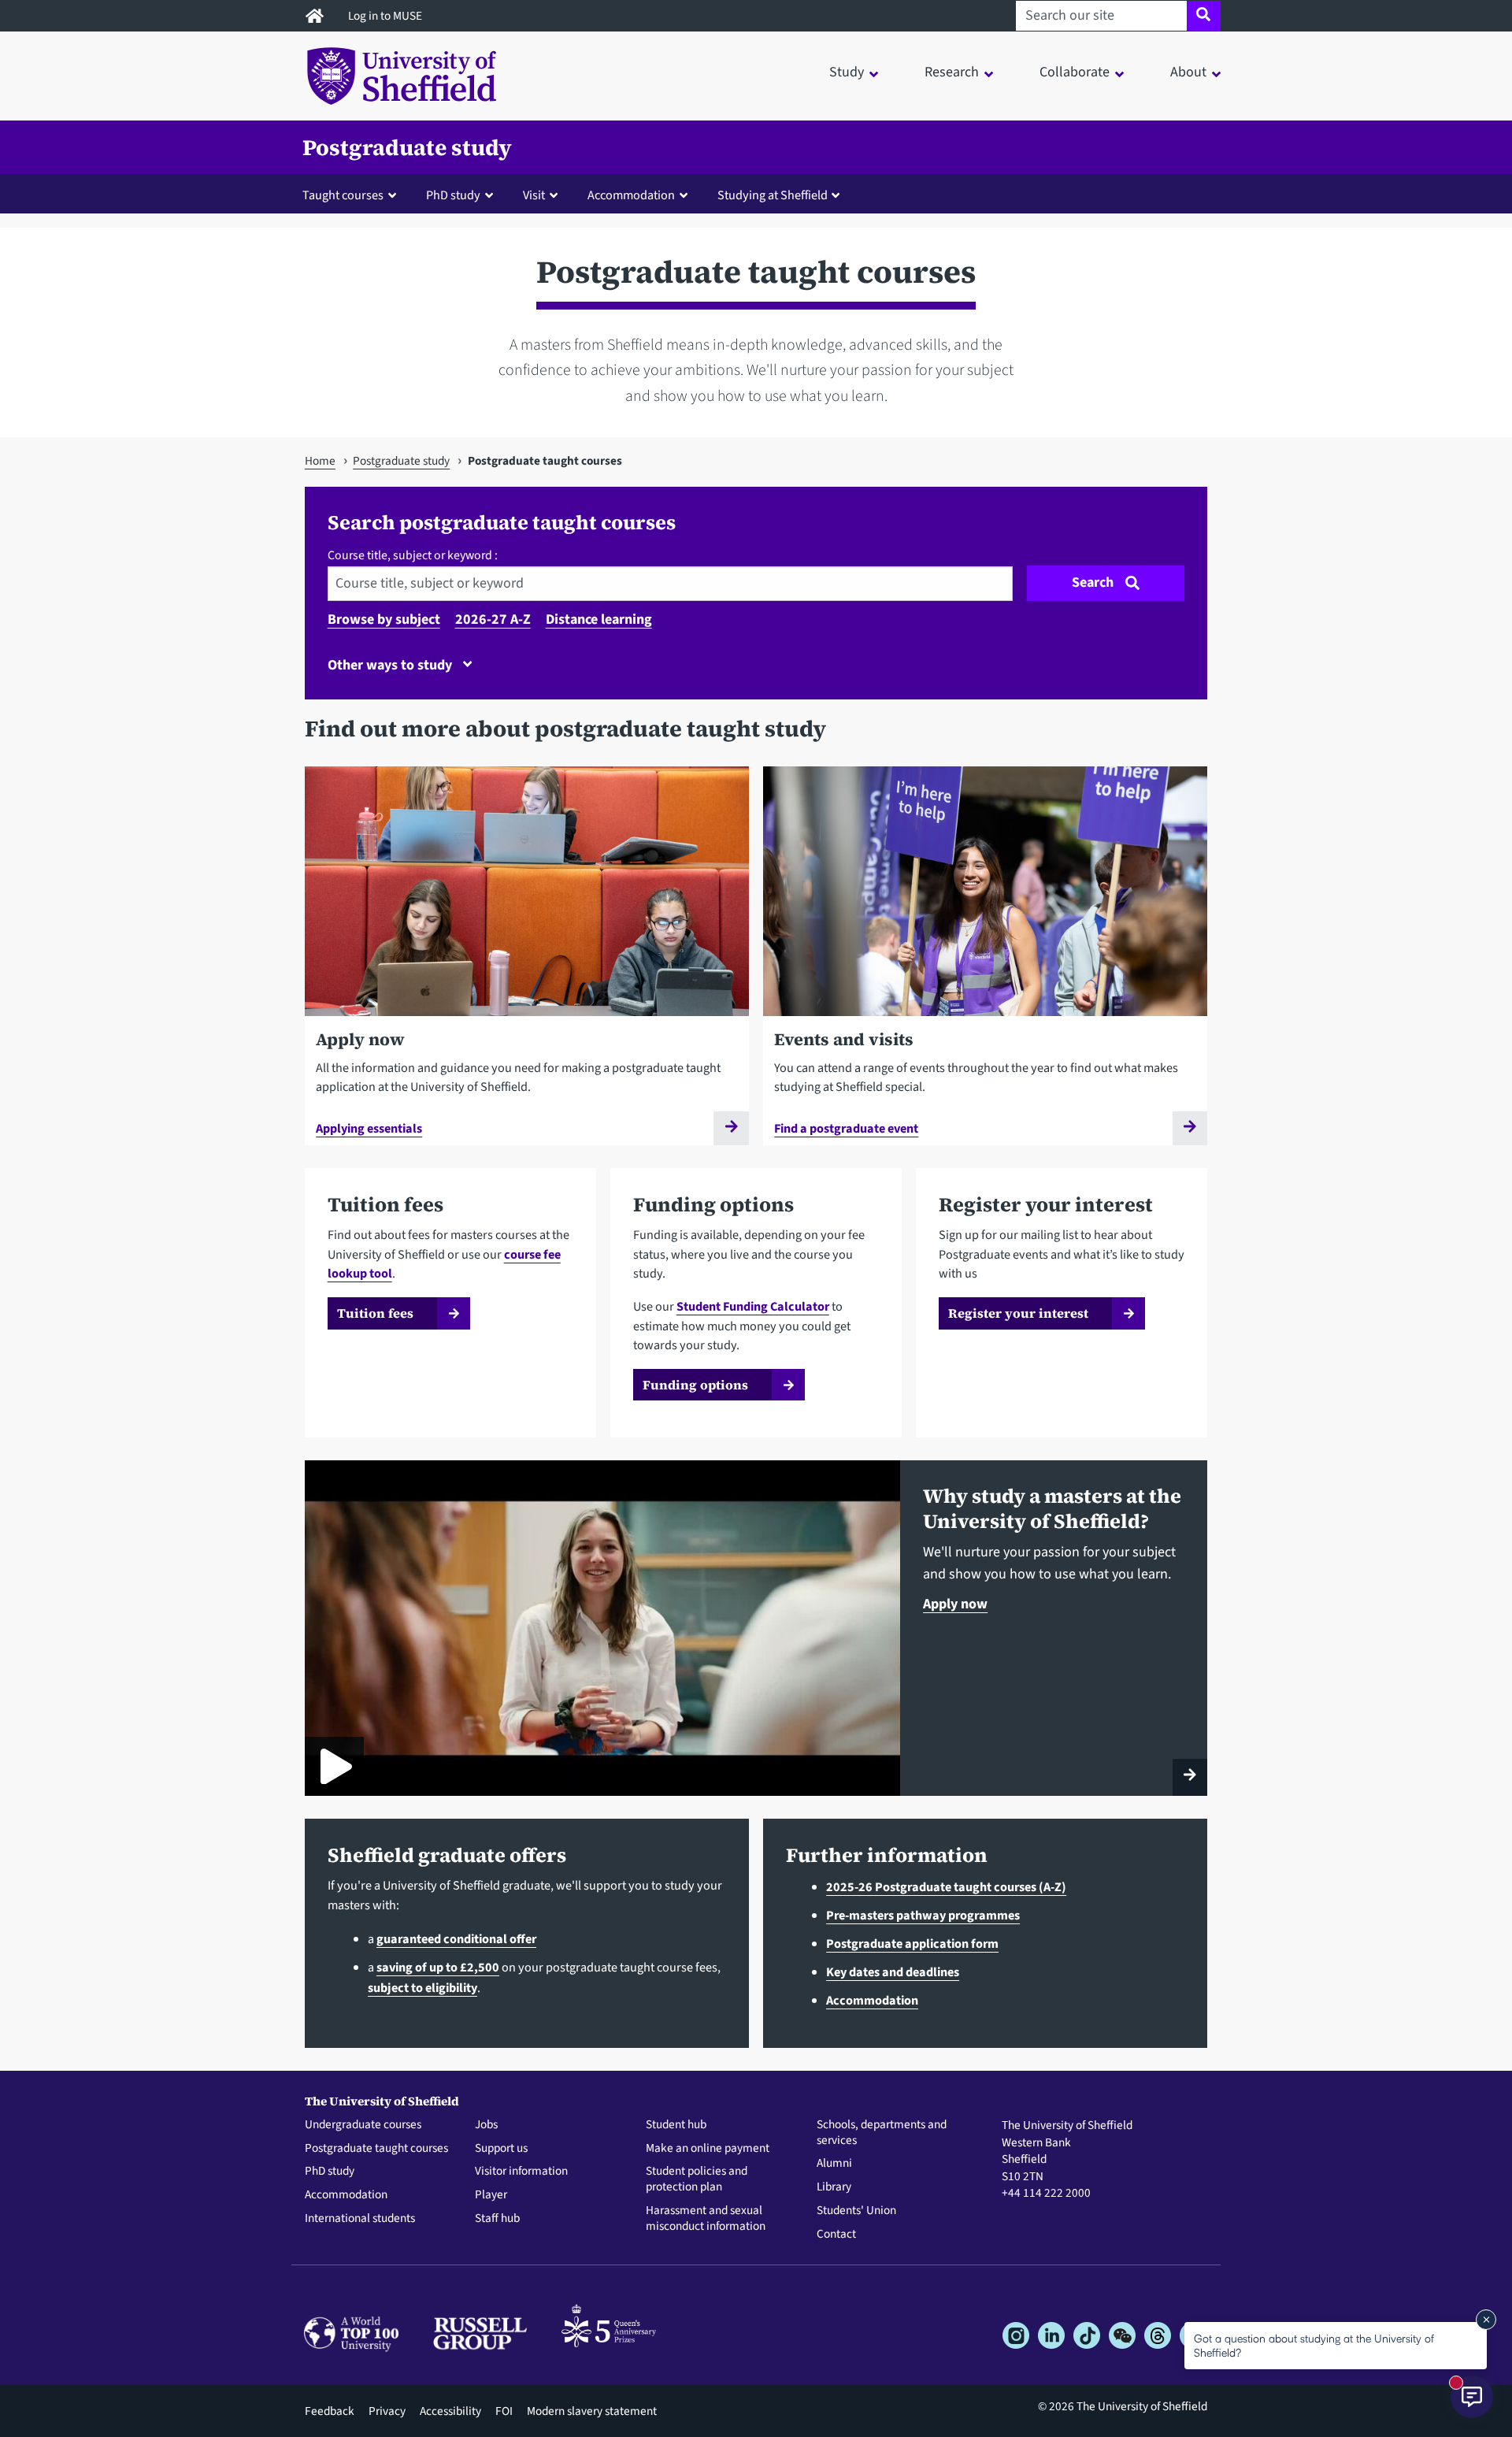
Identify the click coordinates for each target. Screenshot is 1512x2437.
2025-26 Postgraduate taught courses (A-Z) (946, 1887)
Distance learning (599, 619)
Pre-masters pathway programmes (923, 1915)
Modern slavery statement (592, 2411)
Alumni (834, 2164)
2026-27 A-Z (493, 619)
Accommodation (872, 2000)
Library (834, 2187)
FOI (504, 2411)
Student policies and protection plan (697, 2179)
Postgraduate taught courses (376, 2149)
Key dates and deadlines (893, 1972)
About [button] (1188, 72)
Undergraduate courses (363, 2125)
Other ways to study (391, 665)
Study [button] (847, 72)
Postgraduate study (407, 147)
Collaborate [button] (1075, 72)
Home (320, 461)
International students (360, 2219)
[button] (353, 195)
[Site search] (1204, 16)
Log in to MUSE (386, 16)
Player (491, 2195)
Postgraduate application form (912, 1944)
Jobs (486, 2125)
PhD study (330, 2172)
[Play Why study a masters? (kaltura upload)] (334, 1766)
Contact (836, 2235)
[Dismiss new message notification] (1486, 2320)
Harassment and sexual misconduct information (706, 2219)
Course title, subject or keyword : (413, 555)
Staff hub (497, 2219)
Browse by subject (384, 619)
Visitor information (521, 2172)
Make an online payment (708, 2149)
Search (1093, 582)
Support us (501, 2149)
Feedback (330, 2411)
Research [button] (952, 72)
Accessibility (450, 2411)
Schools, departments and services (882, 2133)
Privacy (387, 2411)
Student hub (676, 2125)
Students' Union (856, 2211)
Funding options (695, 1385)
